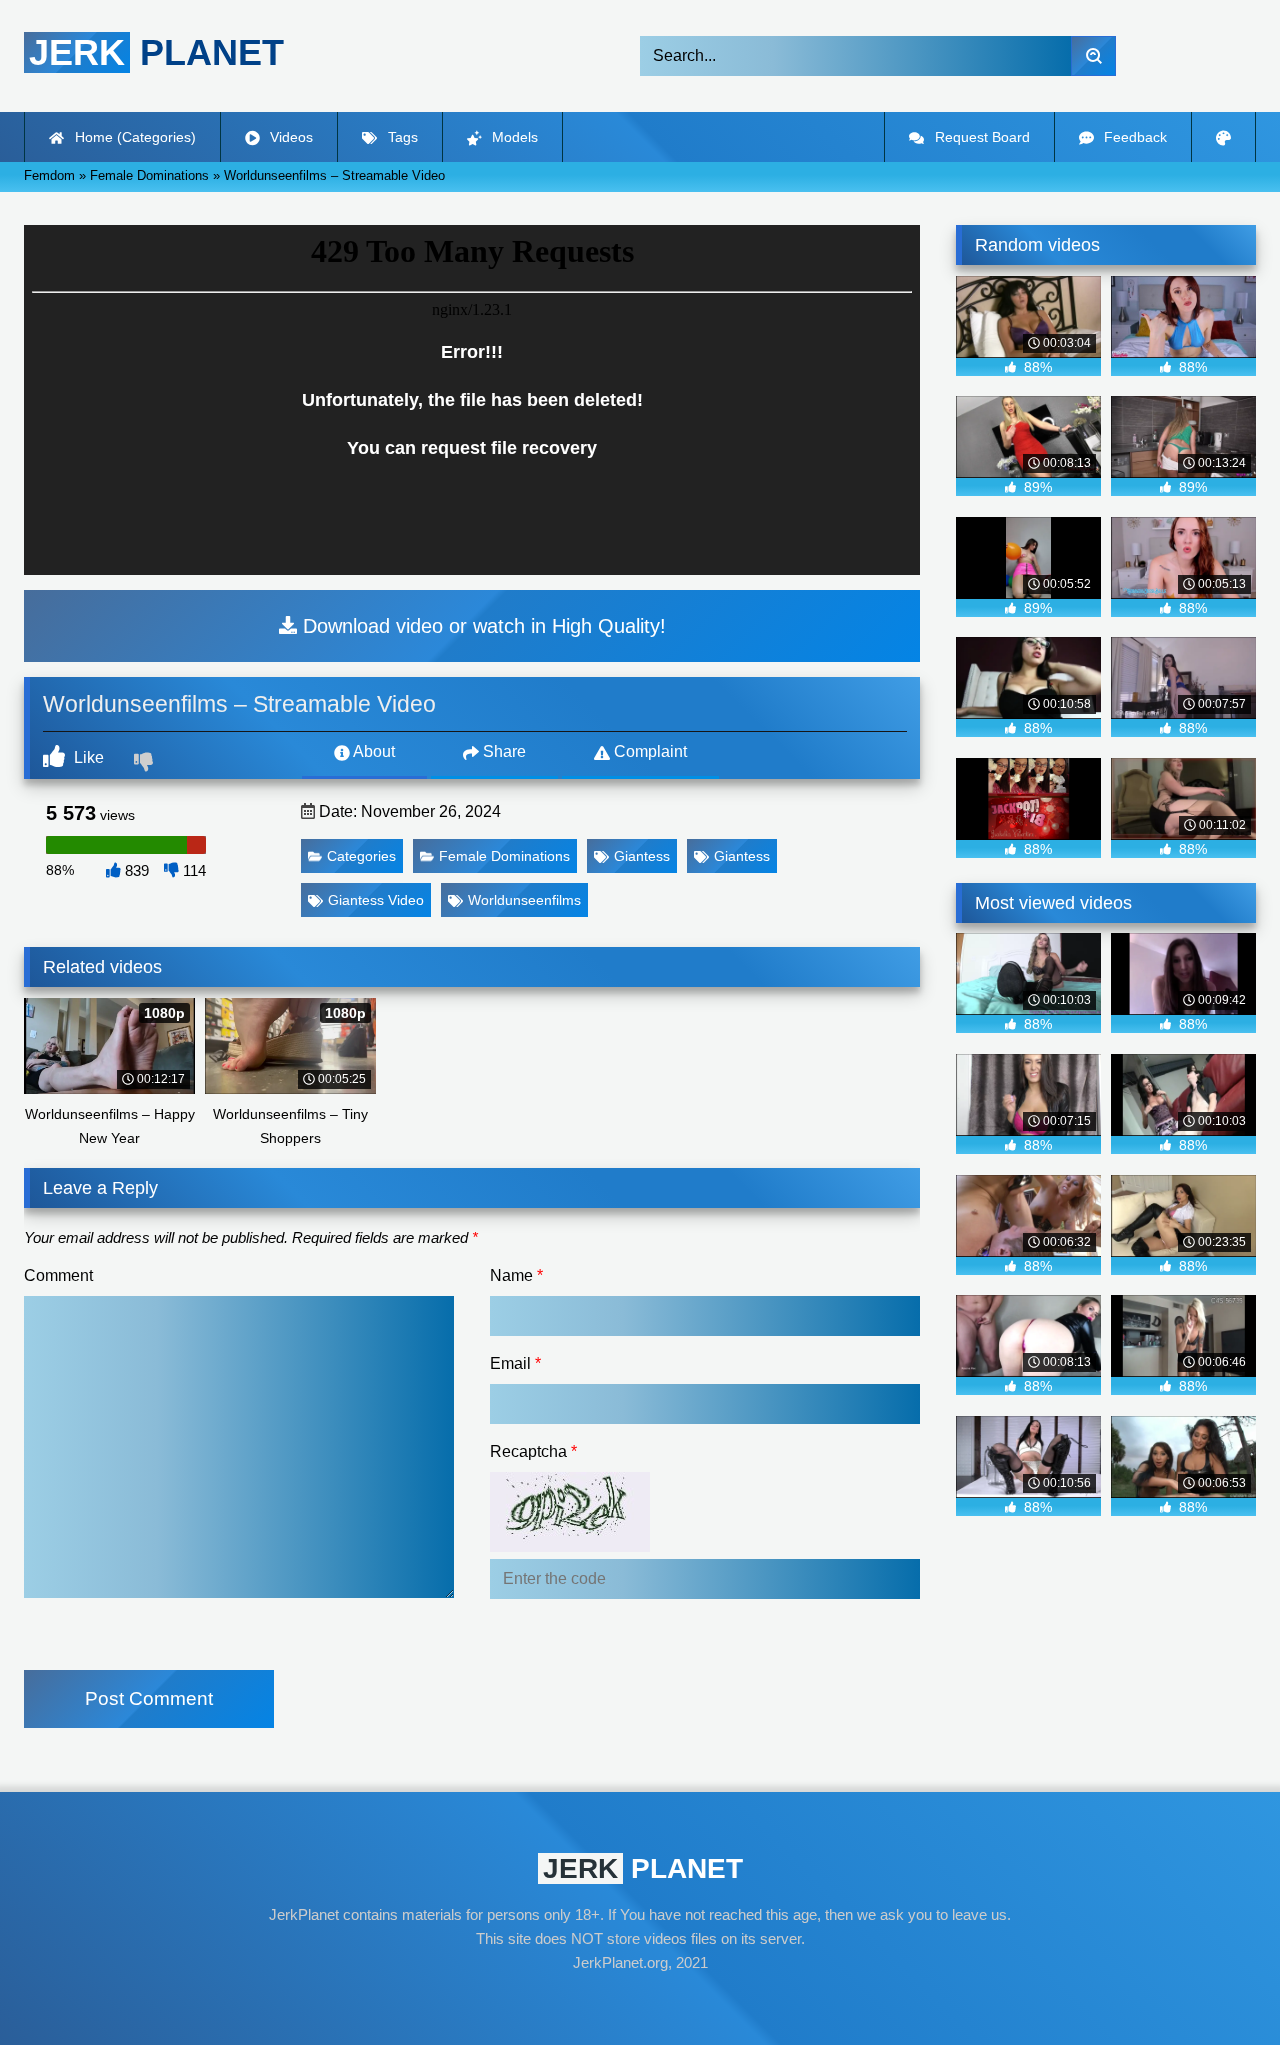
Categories (361, 856)
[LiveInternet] (640, 2001)
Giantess (642, 856)
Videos (289, 137)
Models (513, 137)
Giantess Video (376, 900)
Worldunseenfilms (524, 900)
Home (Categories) (133, 137)
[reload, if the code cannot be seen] (570, 1546)
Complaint (648, 751)
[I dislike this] (146, 764)
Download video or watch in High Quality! (481, 626)
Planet (156, 52)
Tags (401, 137)
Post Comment (149, 1698)
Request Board (980, 137)
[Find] (1093, 56)
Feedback (1133, 137)
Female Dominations (504, 856)
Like (87, 757)
